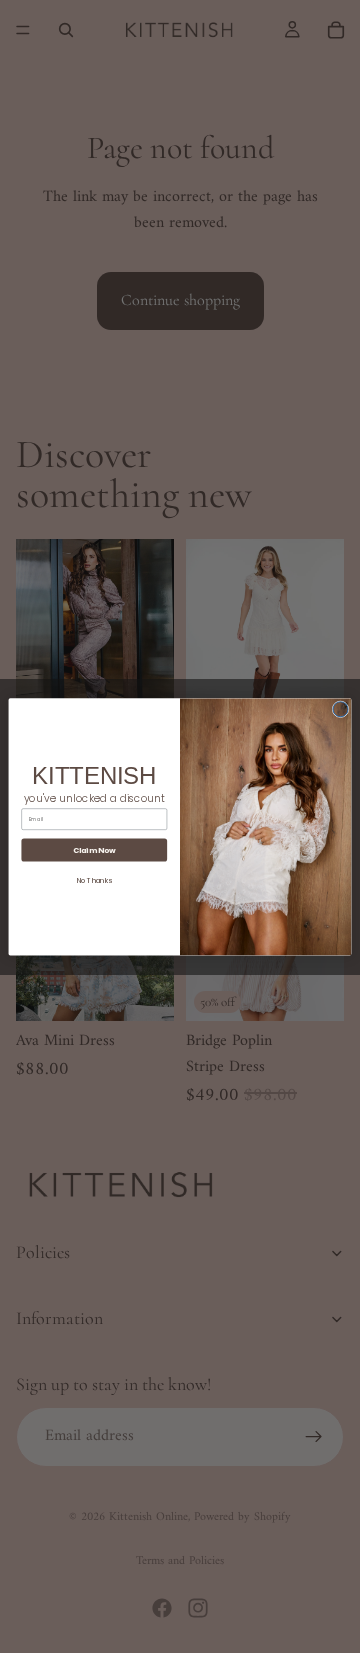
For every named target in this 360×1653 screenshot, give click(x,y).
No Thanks (94, 880)
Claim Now (94, 849)
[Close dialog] (340, 708)
